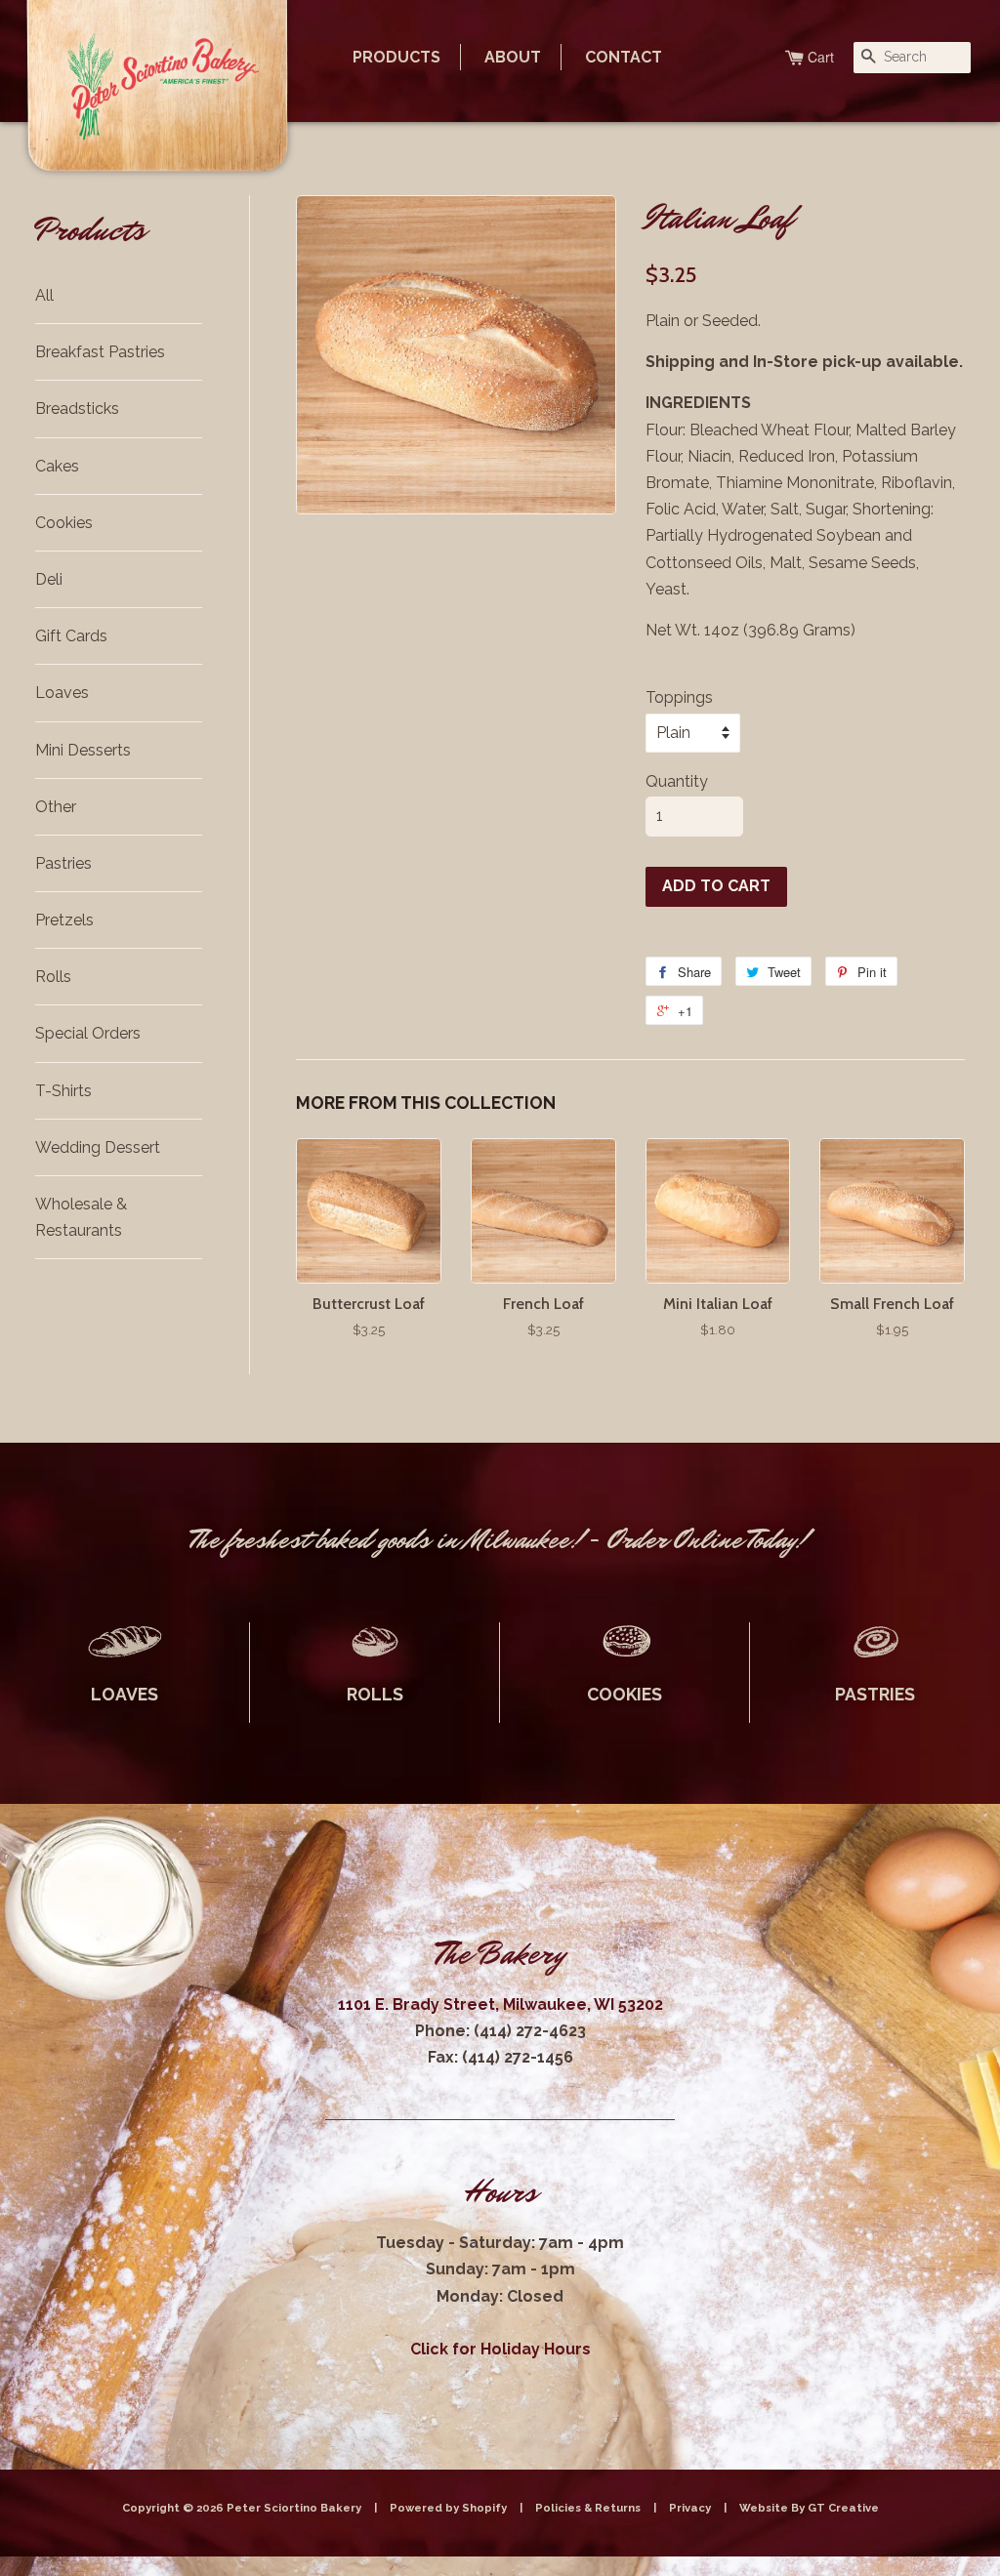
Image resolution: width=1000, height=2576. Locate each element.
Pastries (63, 863)
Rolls (53, 977)
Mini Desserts (83, 750)
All (44, 295)
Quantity (677, 781)
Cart (821, 57)
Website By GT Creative (809, 2508)
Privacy (690, 2508)
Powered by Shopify (448, 2508)
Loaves (62, 693)
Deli (49, 579)
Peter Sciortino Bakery (295, 2508)
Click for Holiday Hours (500, 2349)
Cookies (64, 523)
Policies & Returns (588, 2508)
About (513, 57)
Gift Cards (71, 636)
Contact (624, 57)
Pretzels (64, 920)
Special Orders (88, 1033)
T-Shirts (63, 1091)
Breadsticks (77, 409)
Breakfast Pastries (100, 352)
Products (396, 57)
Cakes (57, 466)
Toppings (679, 697)
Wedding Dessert (98, 1147)
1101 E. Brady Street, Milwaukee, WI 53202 (500, 2004)
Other (56, 807)
